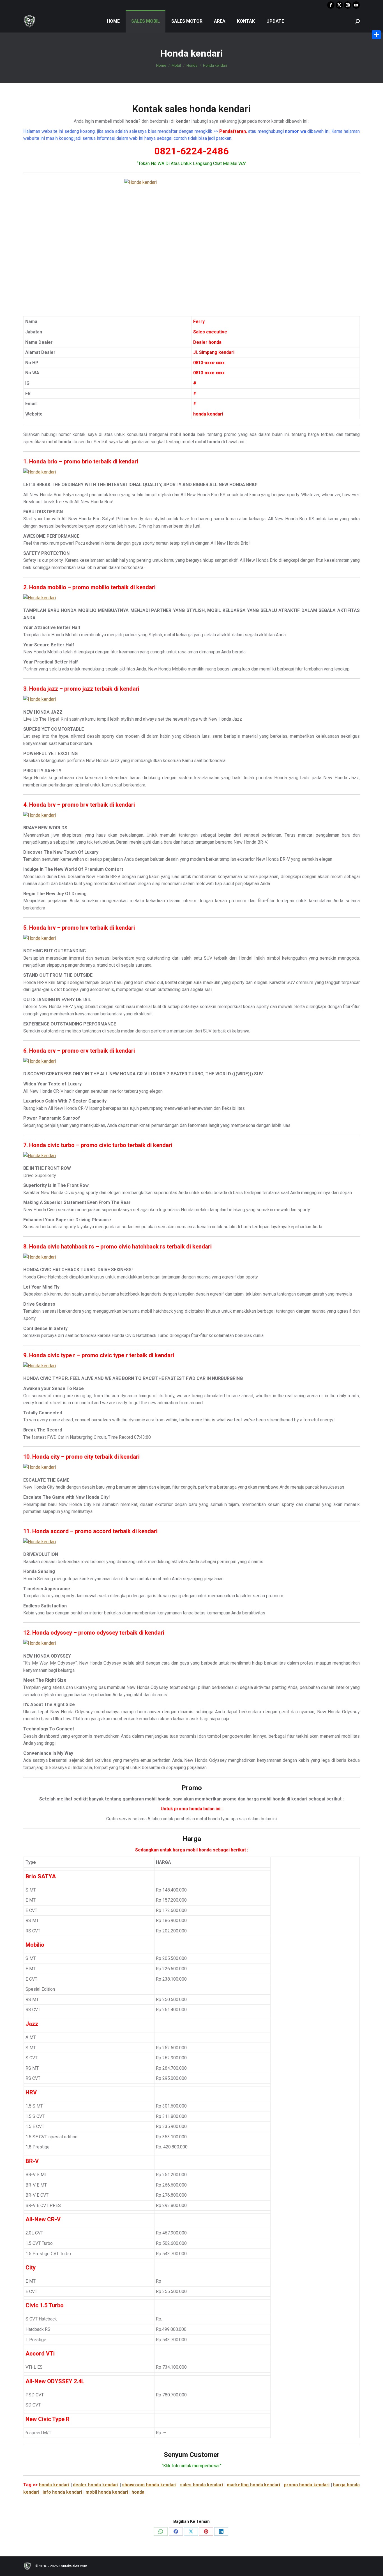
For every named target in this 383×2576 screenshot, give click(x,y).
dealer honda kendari (95, 2485)
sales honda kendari (201, 2485)
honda (138, 2492)
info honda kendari (62, 2492)
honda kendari (54, 2485)
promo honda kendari (307, 2485)
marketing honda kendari (253, 2485)
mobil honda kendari (107, 2492)
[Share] (376, 35)
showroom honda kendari (149, 2485)
